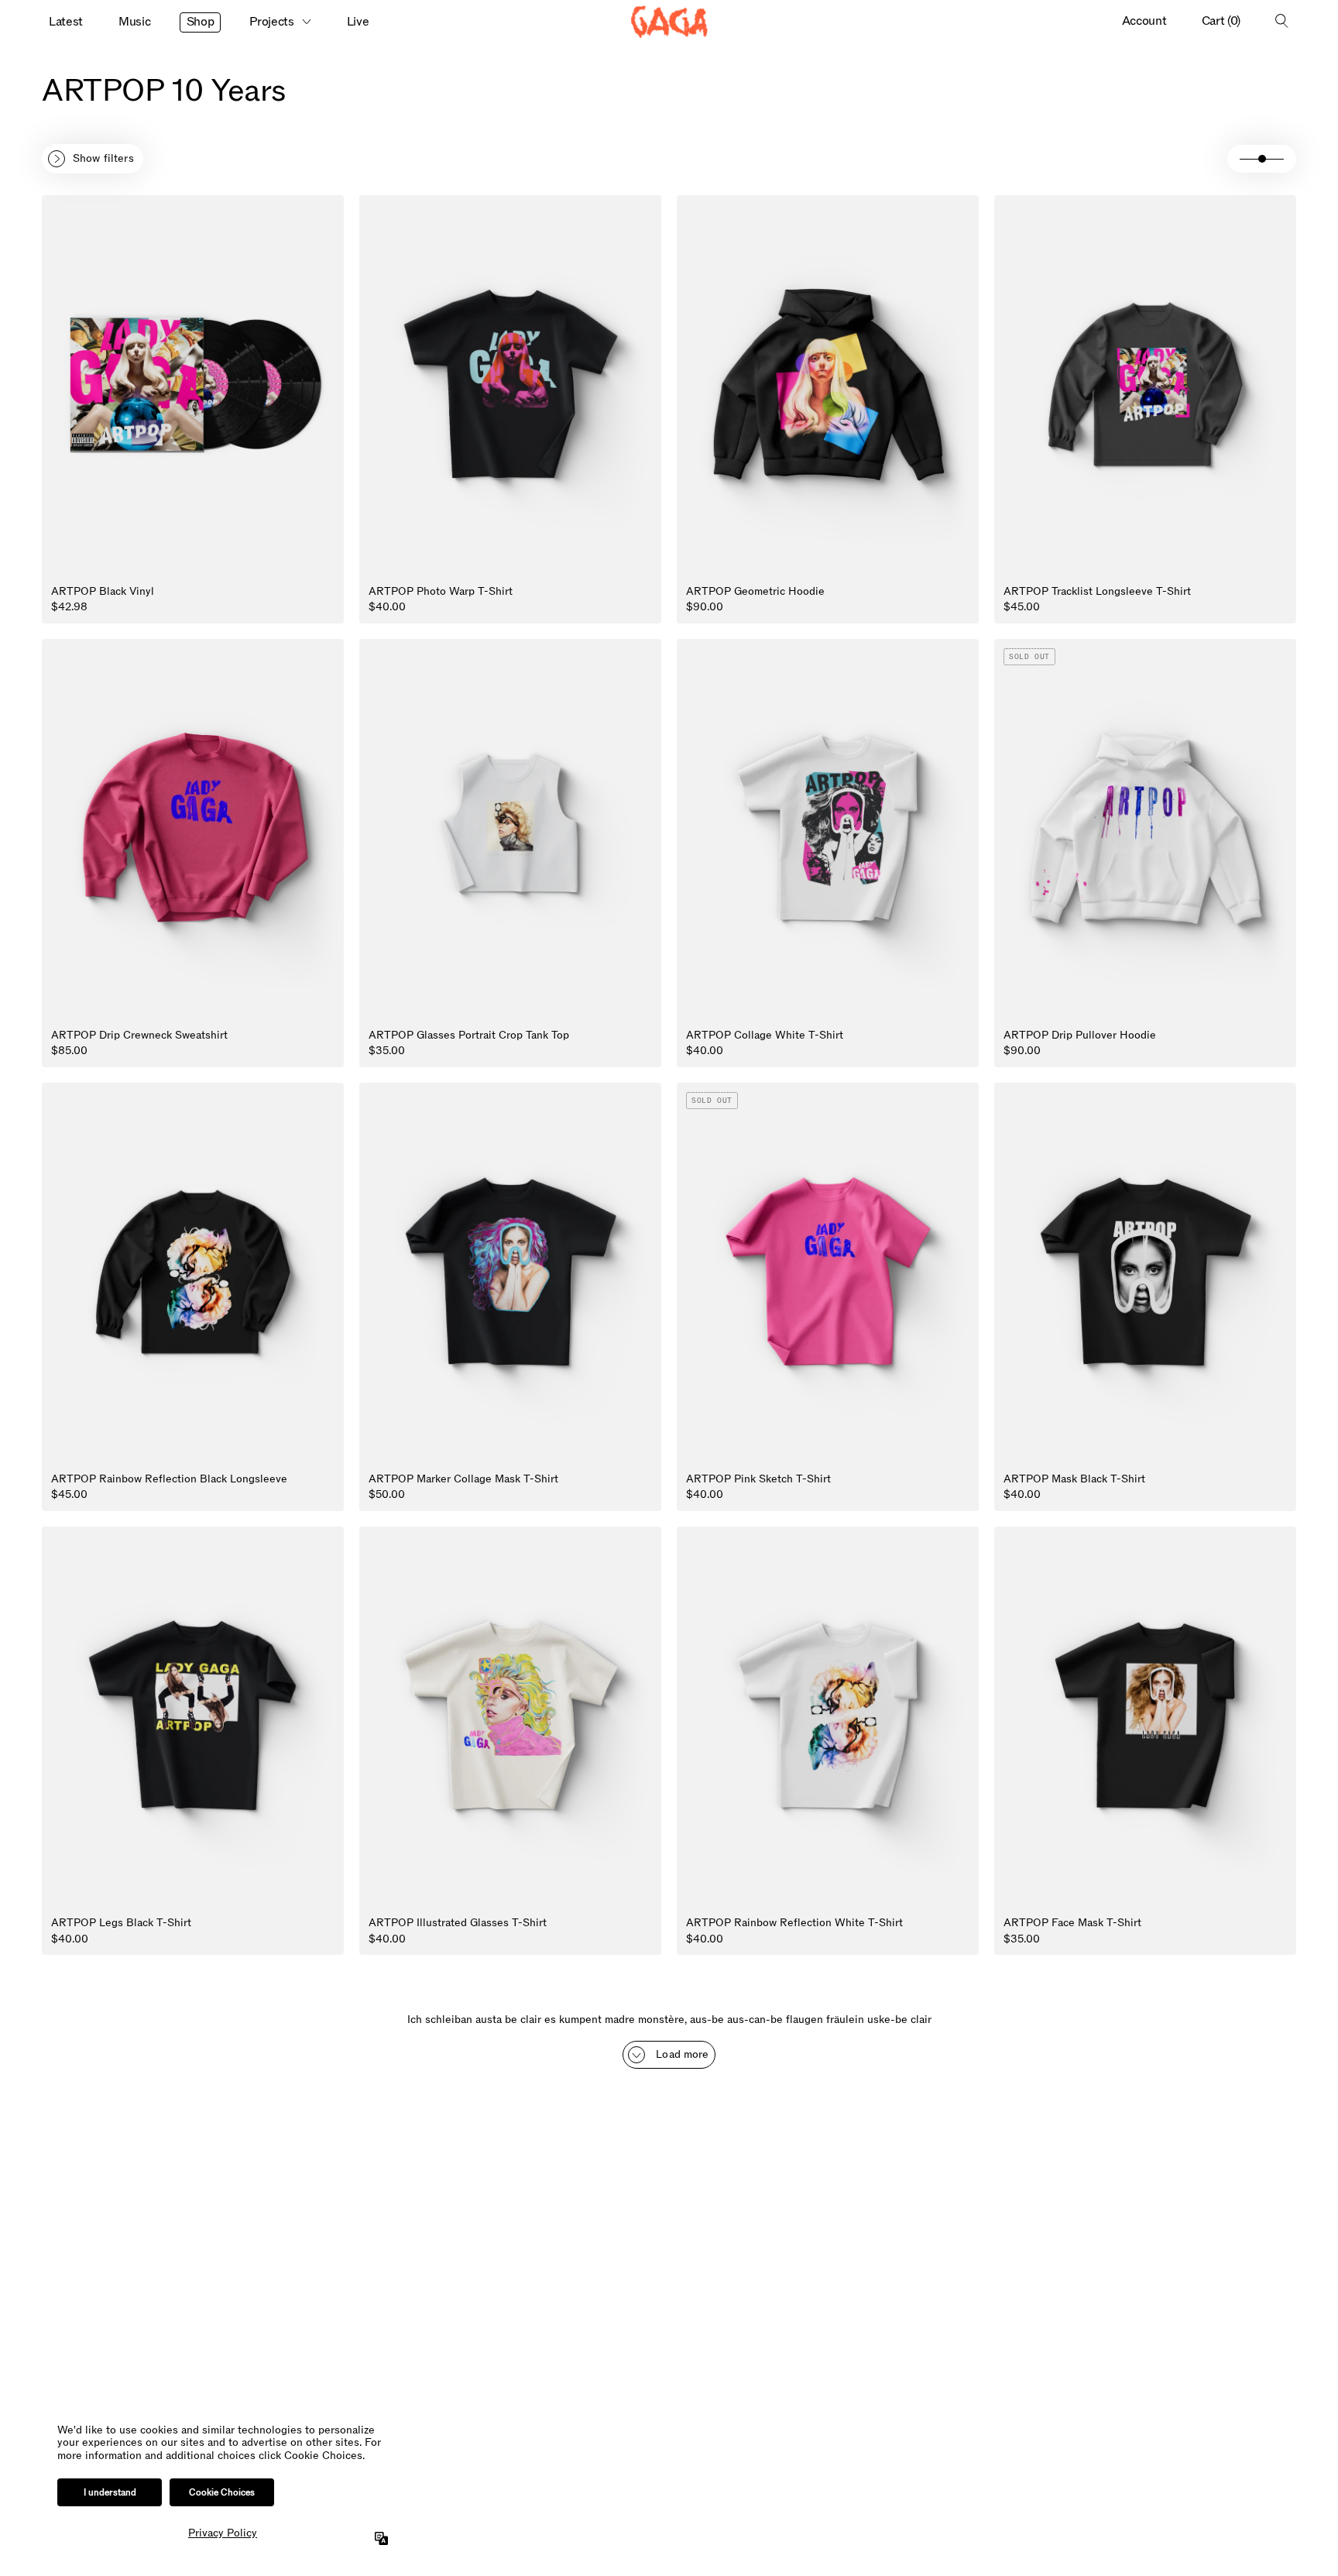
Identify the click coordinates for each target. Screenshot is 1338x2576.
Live (358, 22)
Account (1144, 21)
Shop (201, 22)
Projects (271, 22)
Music (134, 22)
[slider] (1262, 159)
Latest (66, 22)
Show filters (103, 158)
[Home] (669, 22)
